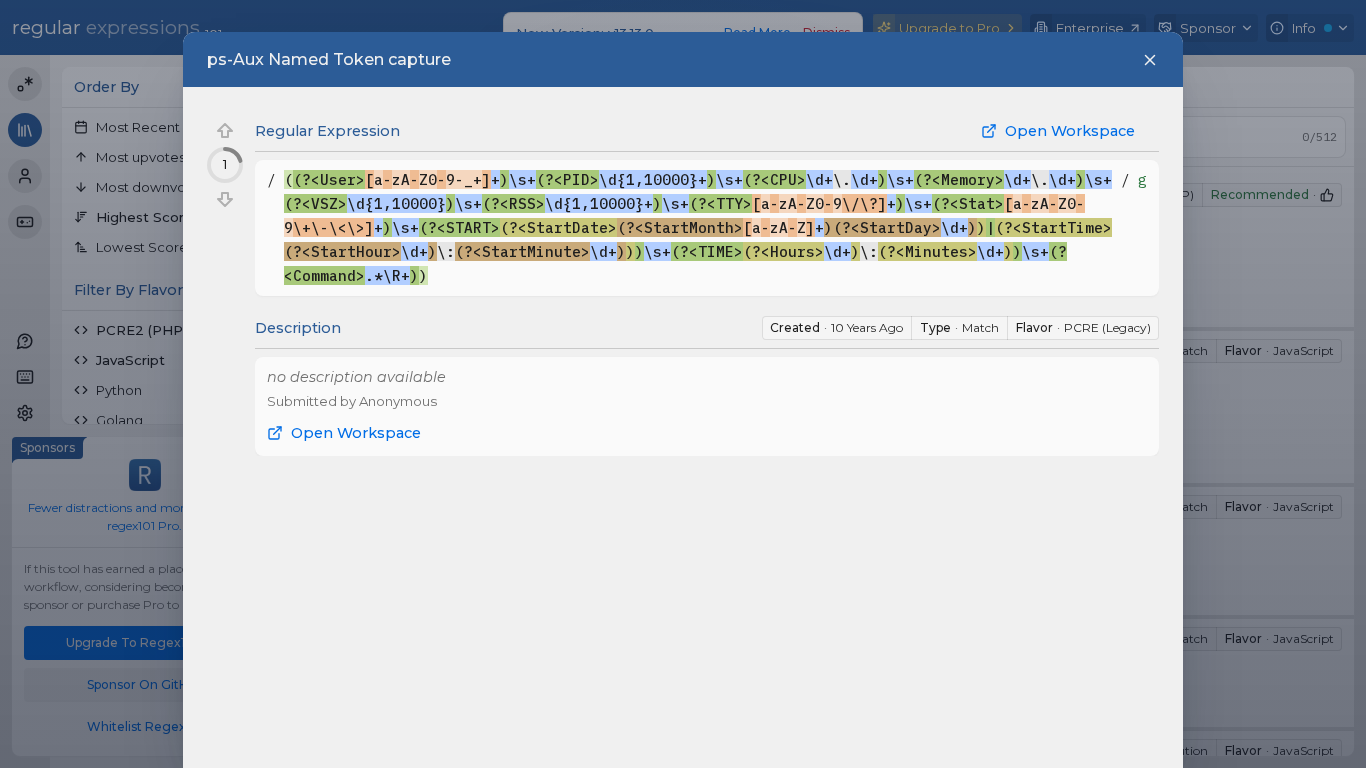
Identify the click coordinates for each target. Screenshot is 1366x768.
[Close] (1150, 60)
